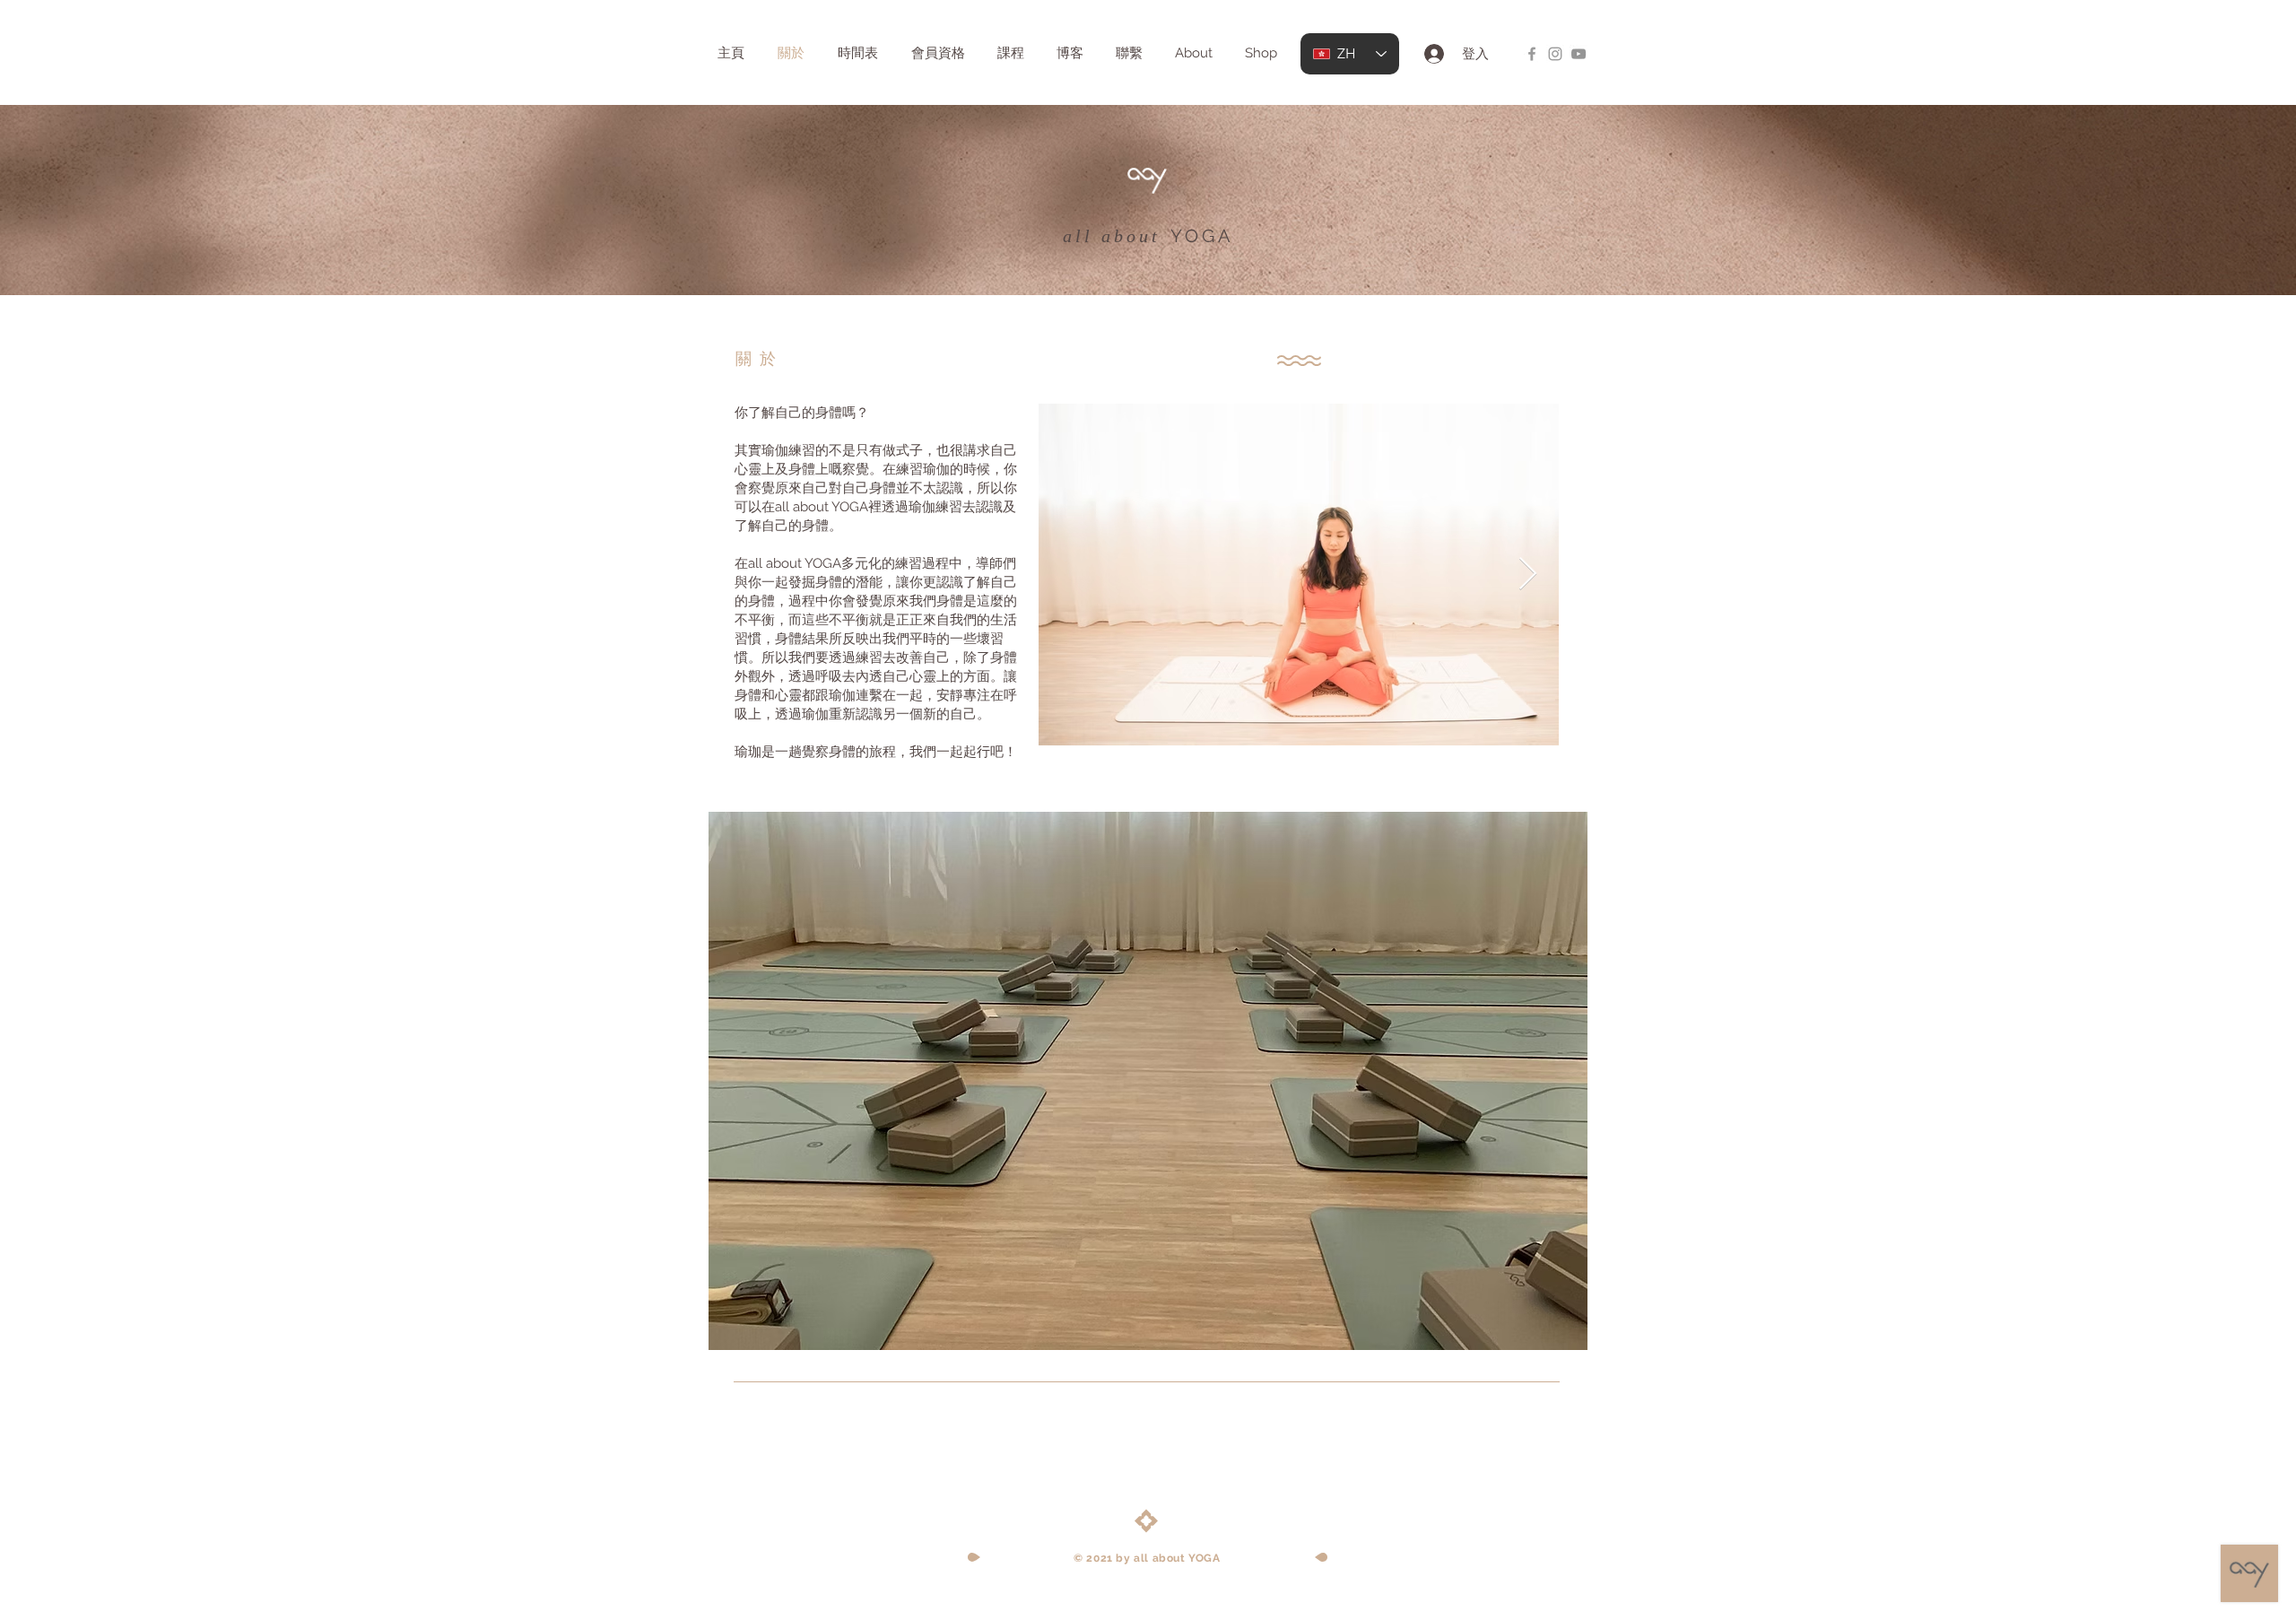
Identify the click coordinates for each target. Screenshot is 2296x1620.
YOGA (1202, 236)
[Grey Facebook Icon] (1532, 54)
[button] (1148, 1081)
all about (1112, 236)
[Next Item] (1528, 575)
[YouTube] (1578, 54)
